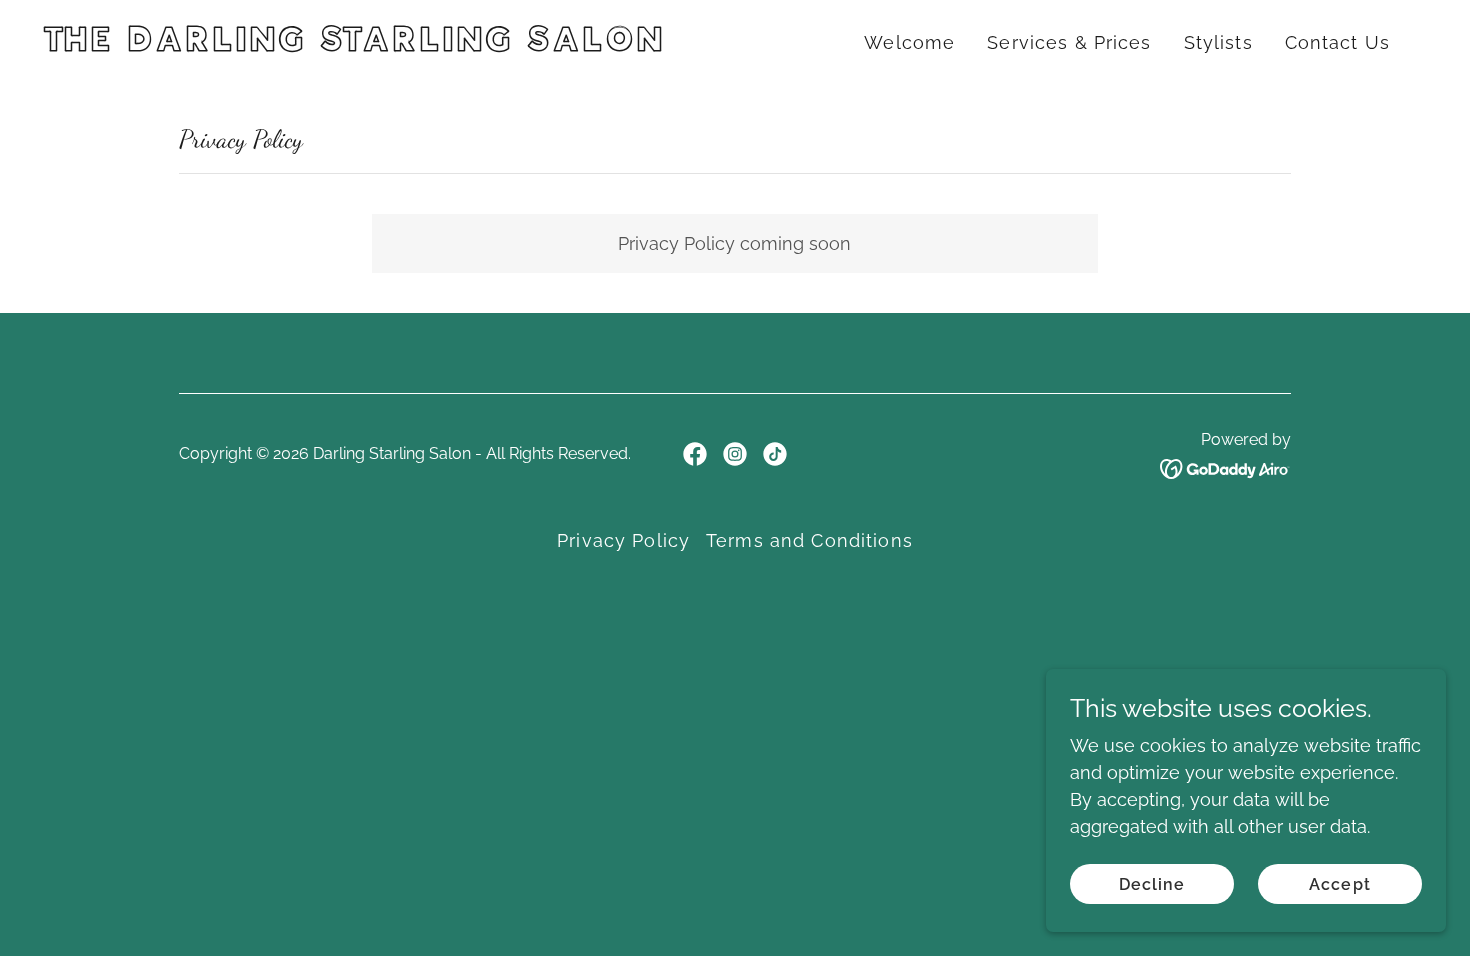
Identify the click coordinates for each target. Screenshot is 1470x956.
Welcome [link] (909, 42)
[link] (383, 44)
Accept (1339, 884)
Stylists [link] (1218, 42)
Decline (1152, 884)
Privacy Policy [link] (623, 540)
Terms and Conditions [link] (809, 540)
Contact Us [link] (1337, 42)
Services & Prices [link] (1069, 42)
